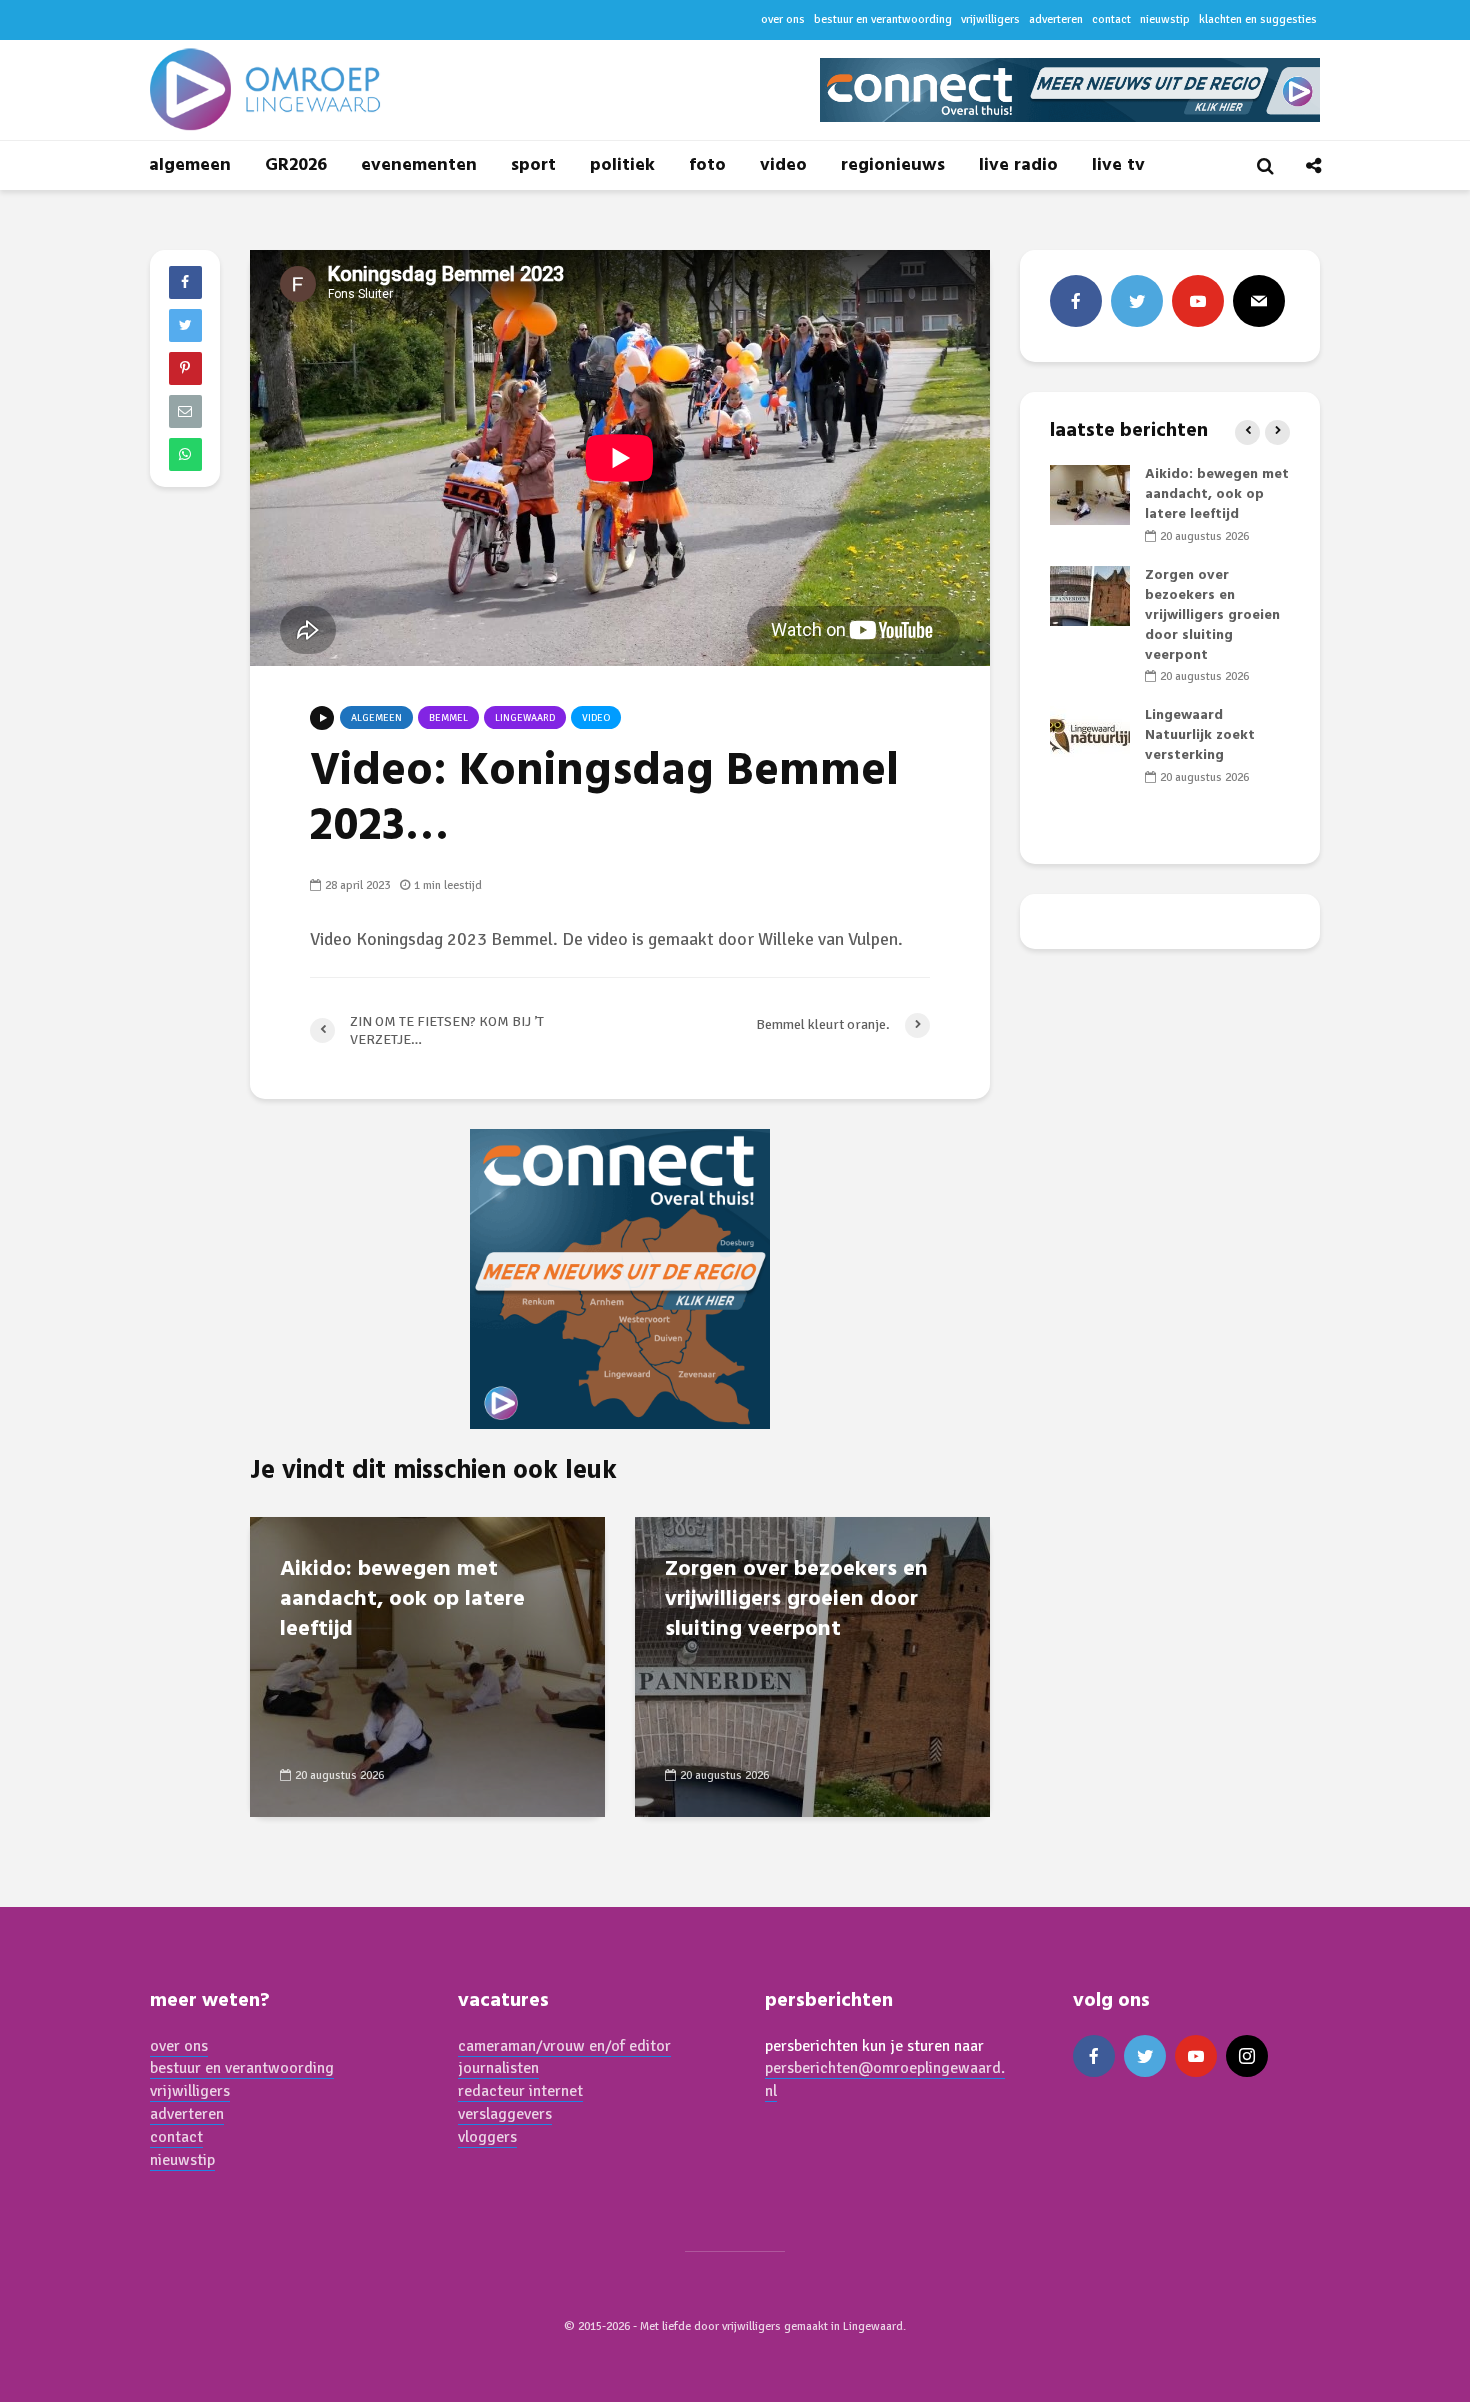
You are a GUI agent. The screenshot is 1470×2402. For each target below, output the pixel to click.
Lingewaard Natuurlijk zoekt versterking (1200, 735)
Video (596, 718)
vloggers (487, 2137)
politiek (622, 165)
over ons (783, 19)
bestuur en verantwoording (883, 19)
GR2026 (296, 165)
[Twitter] (1137, 301)
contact (1111, 19)
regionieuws (893, 165)
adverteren (1056, 19)
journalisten (498, 2068)
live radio (1018, 165)
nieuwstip (1165, 19)
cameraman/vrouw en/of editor (564, 2046)
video (783, 165)
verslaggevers (505, 2114)
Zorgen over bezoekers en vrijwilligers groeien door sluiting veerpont (796, 1600)
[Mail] (1259, 301)
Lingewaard (525, 718)
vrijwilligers (990, 19)
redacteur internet (520, 2091)
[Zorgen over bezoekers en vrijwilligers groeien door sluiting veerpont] (812, 1665)
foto (707, 165)
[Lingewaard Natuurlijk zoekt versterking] (1090, 736)
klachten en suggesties (1258, 19)
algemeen (190, 165)
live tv (1118, 165)
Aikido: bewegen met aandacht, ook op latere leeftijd (402, 1600)
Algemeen (376, 718)
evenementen (419, 165)
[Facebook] (1076, 301)
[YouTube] (1198, 301)
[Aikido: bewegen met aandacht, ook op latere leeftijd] (427, 1665)
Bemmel (448, 718)
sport (533, 165)
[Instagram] (1247, 2056)
